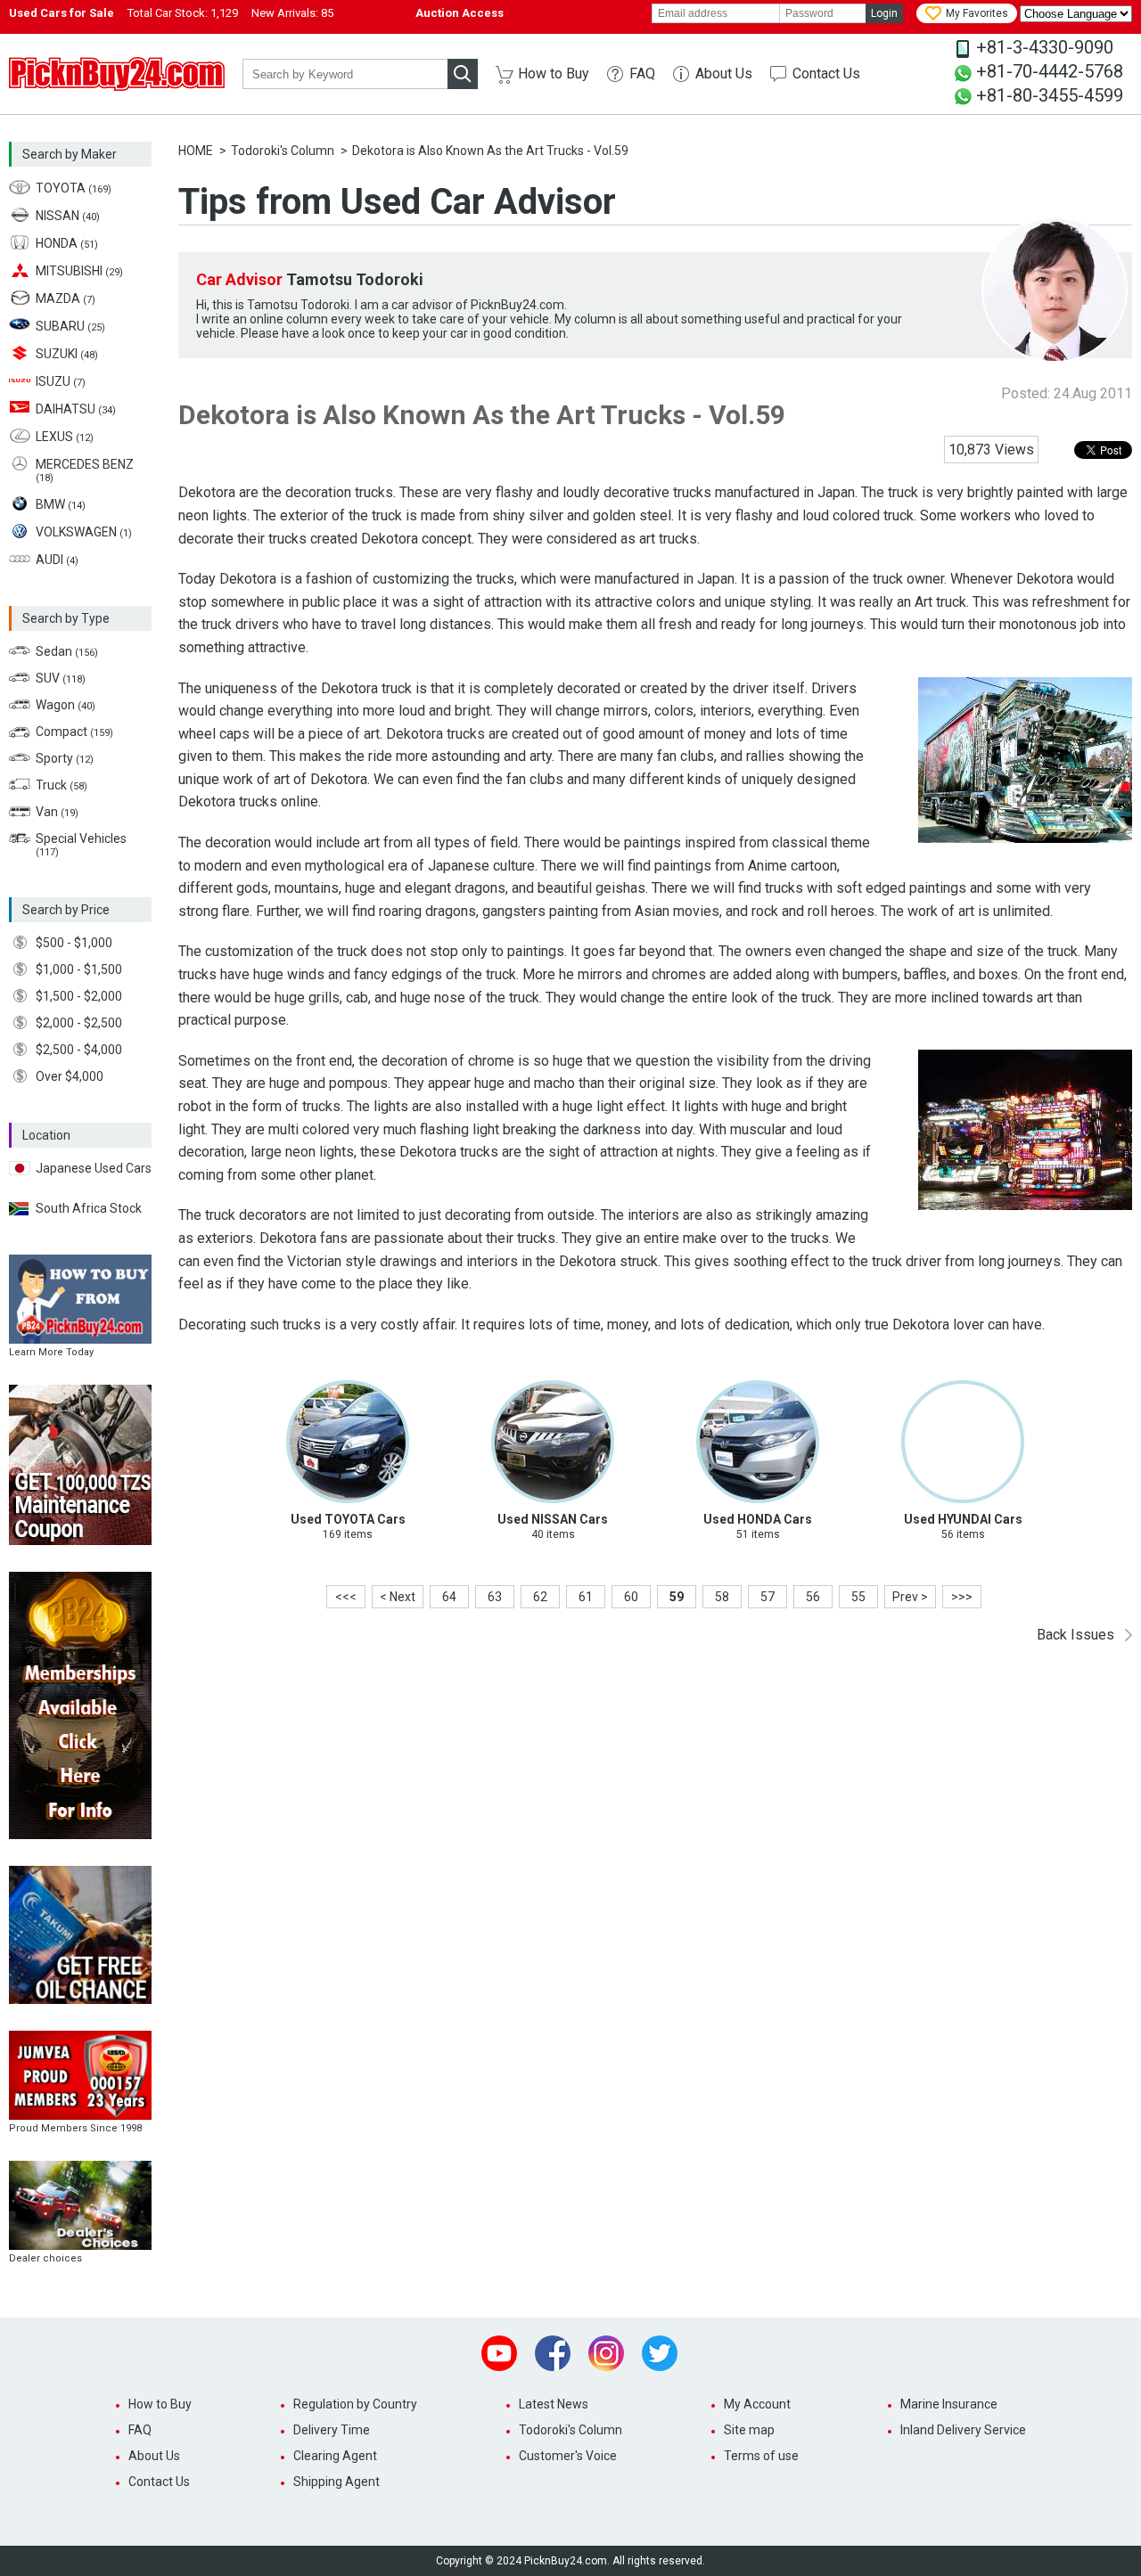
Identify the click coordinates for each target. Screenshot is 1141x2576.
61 (586, 1597)
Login (884, 13)
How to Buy (554, 74)
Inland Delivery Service (963, 2430)
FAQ (642, 74)
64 (449, 1597)
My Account (757, 2404)
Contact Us (826, 74)
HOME (196, 151)
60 (631, 1597)
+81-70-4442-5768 (1050, 71)
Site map (749, 2430)
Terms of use (761, 2456)
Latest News (554, 2404)
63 (495, 1597)
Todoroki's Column (283, 151)
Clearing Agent (335, 2456)
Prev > (910, 1597)
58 (722, 1597)
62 (540, 1597)
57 (768, 1597)
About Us (724, 74)
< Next (398, 1597)
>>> (962, 1597)
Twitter (660, 2353)
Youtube (499, 2353)
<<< (346, 1597)
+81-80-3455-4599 (1050, 95)
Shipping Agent (337, 2482)
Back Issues (1075, 1635)
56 (813, 1597)
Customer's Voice (568, 2456)
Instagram (606, 2353)
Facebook (553, 2353)
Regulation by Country (355, 2404)
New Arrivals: (292, 13)
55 (858, 1597)
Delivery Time (332, 2430)
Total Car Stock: (183, 13)
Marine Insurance (949, 2404)
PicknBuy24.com (117, 74)
